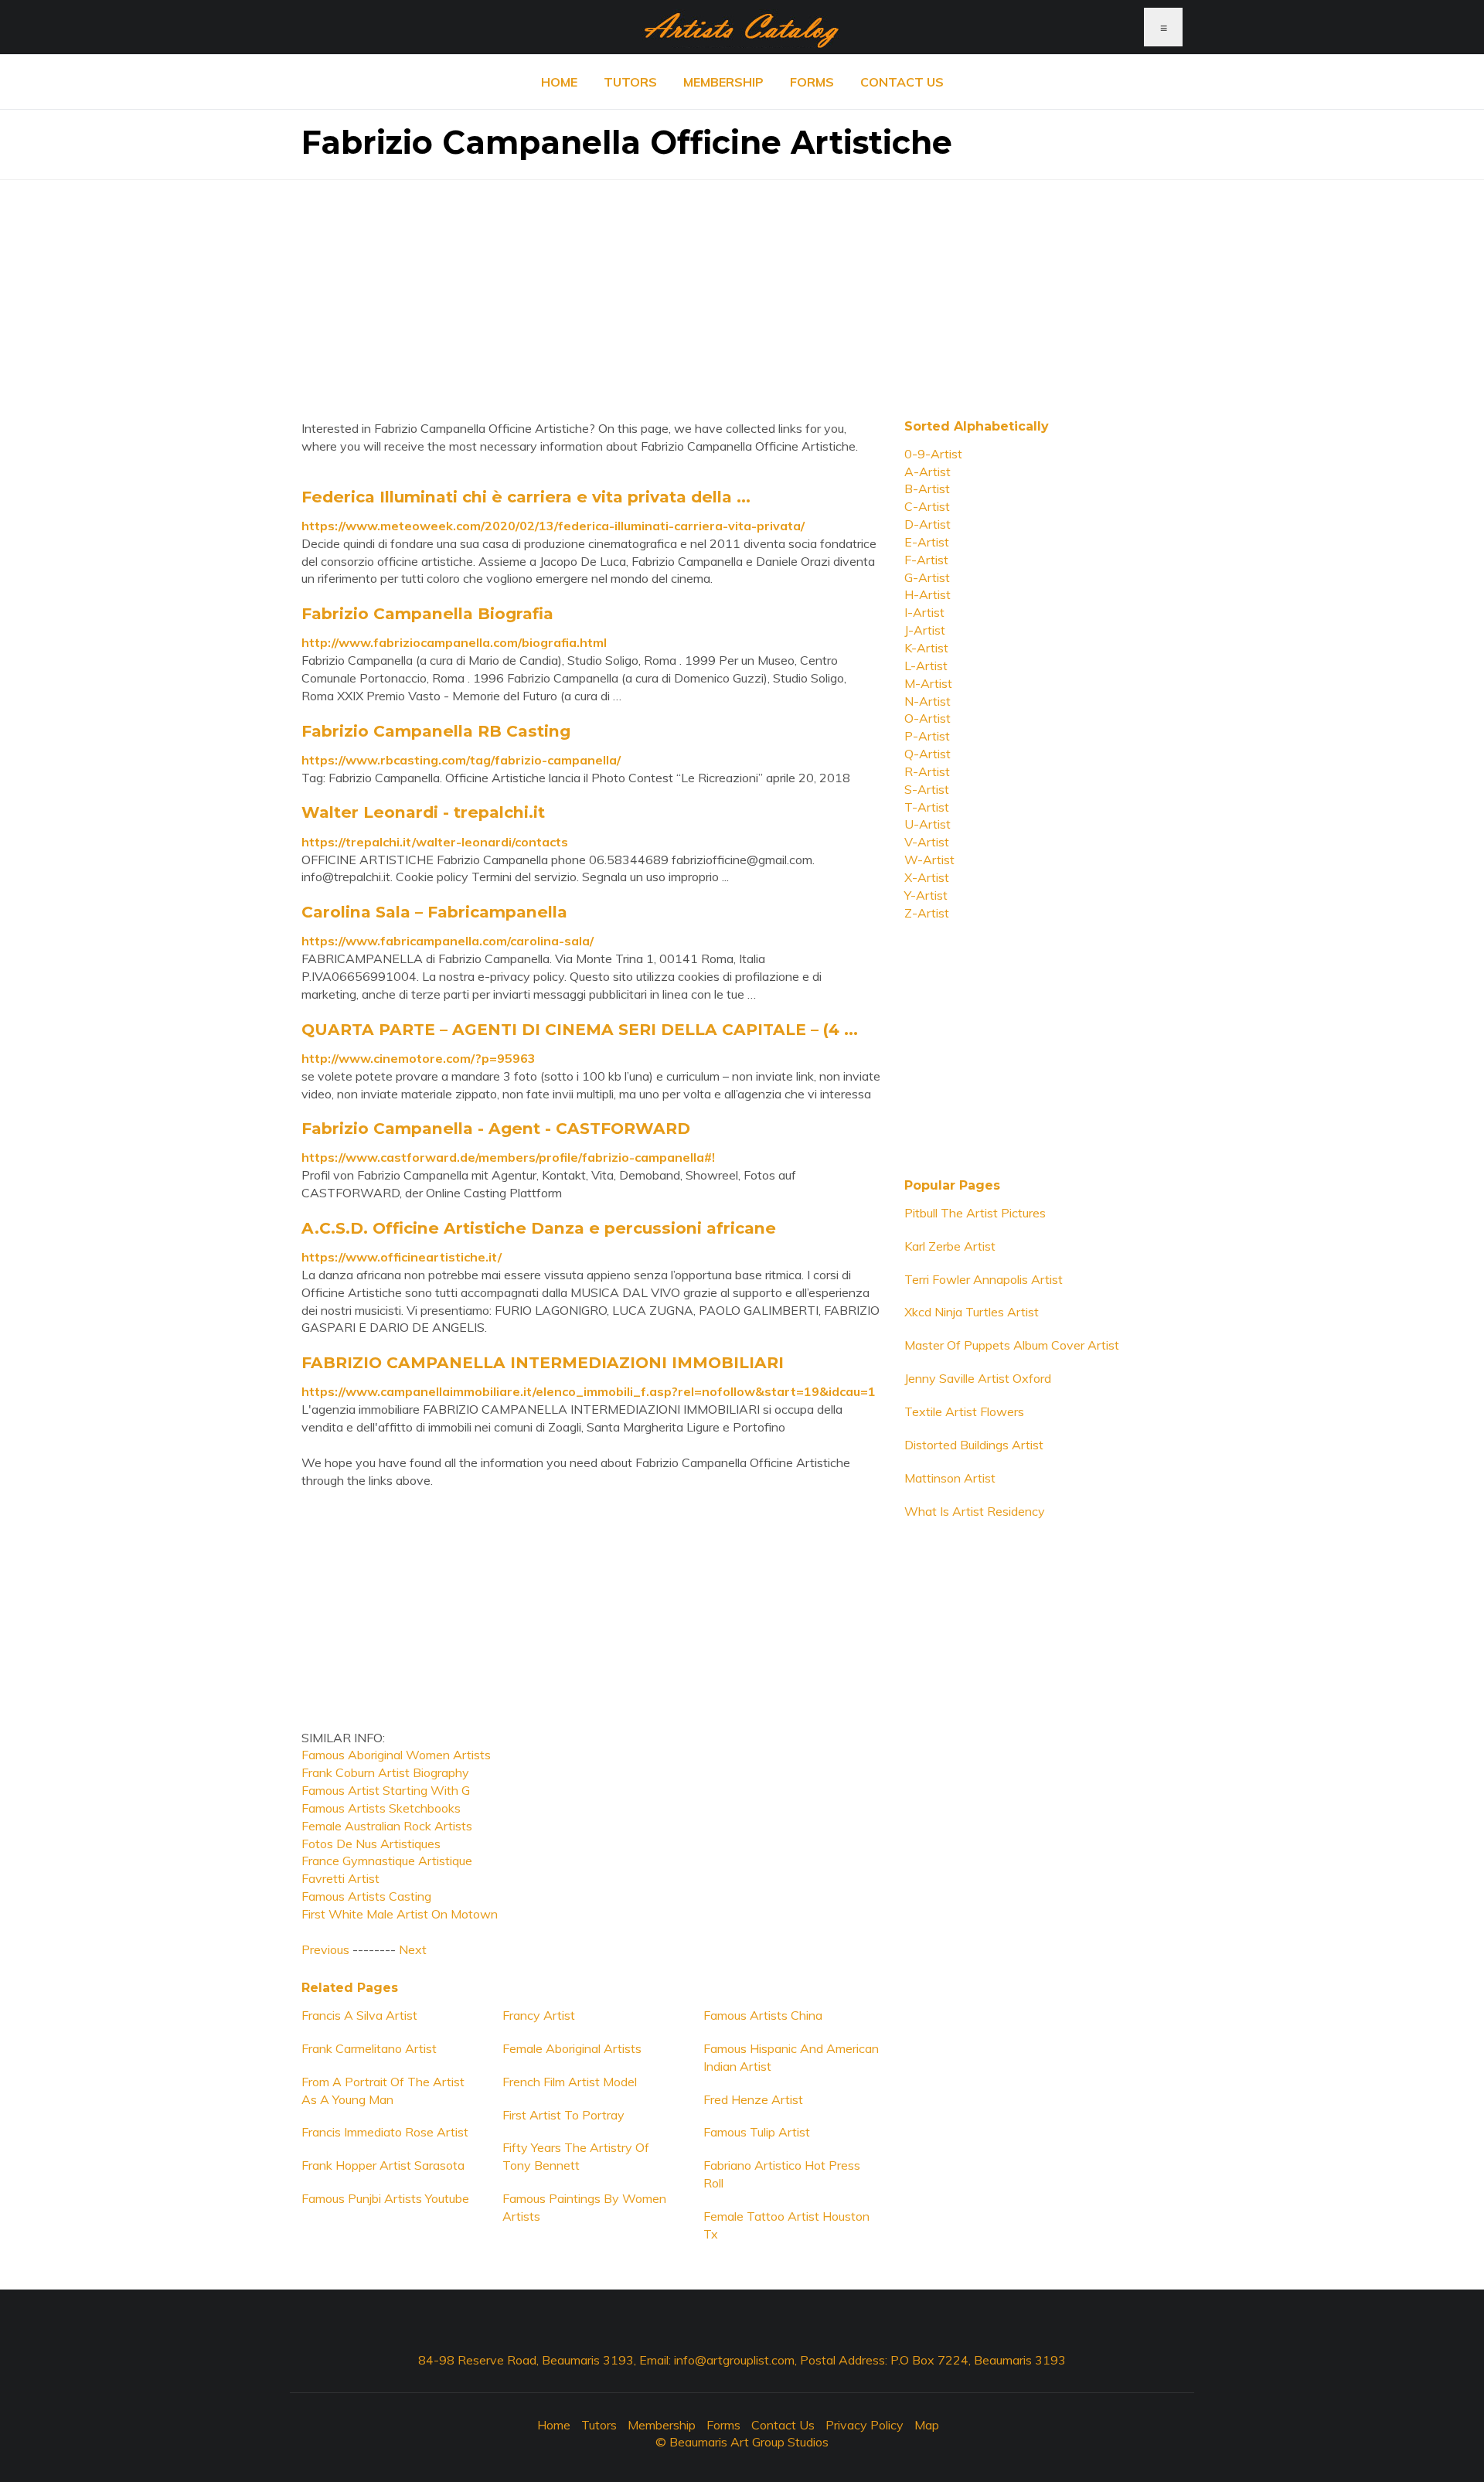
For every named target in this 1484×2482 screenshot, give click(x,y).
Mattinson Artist (950, 1478)
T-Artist (927, 807)
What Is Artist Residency (975, 1511)
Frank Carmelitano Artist (369, 2048)
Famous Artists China (763, 2015)
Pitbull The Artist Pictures (975, 1213)
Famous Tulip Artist (757, 2132)
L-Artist (926, 666)
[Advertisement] (742, 288)
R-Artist (927, 771)
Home (559, 82)
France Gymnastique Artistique (387, 1861)
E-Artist (927, 542)
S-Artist (927, 789)
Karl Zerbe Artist (950, 1246)
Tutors (630, 82)
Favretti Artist (340, 1878)
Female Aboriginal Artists (572, 2048)
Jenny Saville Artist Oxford (978, 1378)
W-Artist (929, 860)
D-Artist (927, 524)
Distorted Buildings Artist (974, 1445)
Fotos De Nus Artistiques (371, 1844)
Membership (723, 82)
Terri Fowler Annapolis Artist (984, 1279)
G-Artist (927, 577)
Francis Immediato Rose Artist (385, 2132)
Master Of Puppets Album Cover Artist (1012, 1345)
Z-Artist (927, 913)
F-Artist (926, 560)
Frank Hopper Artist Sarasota (383, 2165)
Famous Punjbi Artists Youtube (385, 2198)
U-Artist (927, 824)
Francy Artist (539, 2015)
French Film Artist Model (570, 2082)
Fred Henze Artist (753, 2099)
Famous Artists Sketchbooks (381, 1808)
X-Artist (927, 877)
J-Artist (925, 630)
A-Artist (927, 472)
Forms (812, 82)
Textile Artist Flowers (964, 1411)
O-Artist (927, 718)
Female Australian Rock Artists (387, 1826)
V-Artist (927, 842)
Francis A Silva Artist (359, 2015)
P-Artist (927, 736)
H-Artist (927, 594)
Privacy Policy (865, 2425)
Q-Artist (927, 754)
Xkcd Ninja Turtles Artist (972, 1312)
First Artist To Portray (563, 2115)
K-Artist (926, 648)
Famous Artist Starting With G (386, 1790)
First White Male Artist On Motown (400, 1914)
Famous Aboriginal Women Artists (396, 1755)
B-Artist (927, 489)
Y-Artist (926, 895)
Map (927, 2425)
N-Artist (927, 701)
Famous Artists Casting (366, 1896)
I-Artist (924, 612)
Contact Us (902, 82)
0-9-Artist (933, 454)
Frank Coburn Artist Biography (385, 1772)
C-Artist (927, 506)
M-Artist (928, 683)
